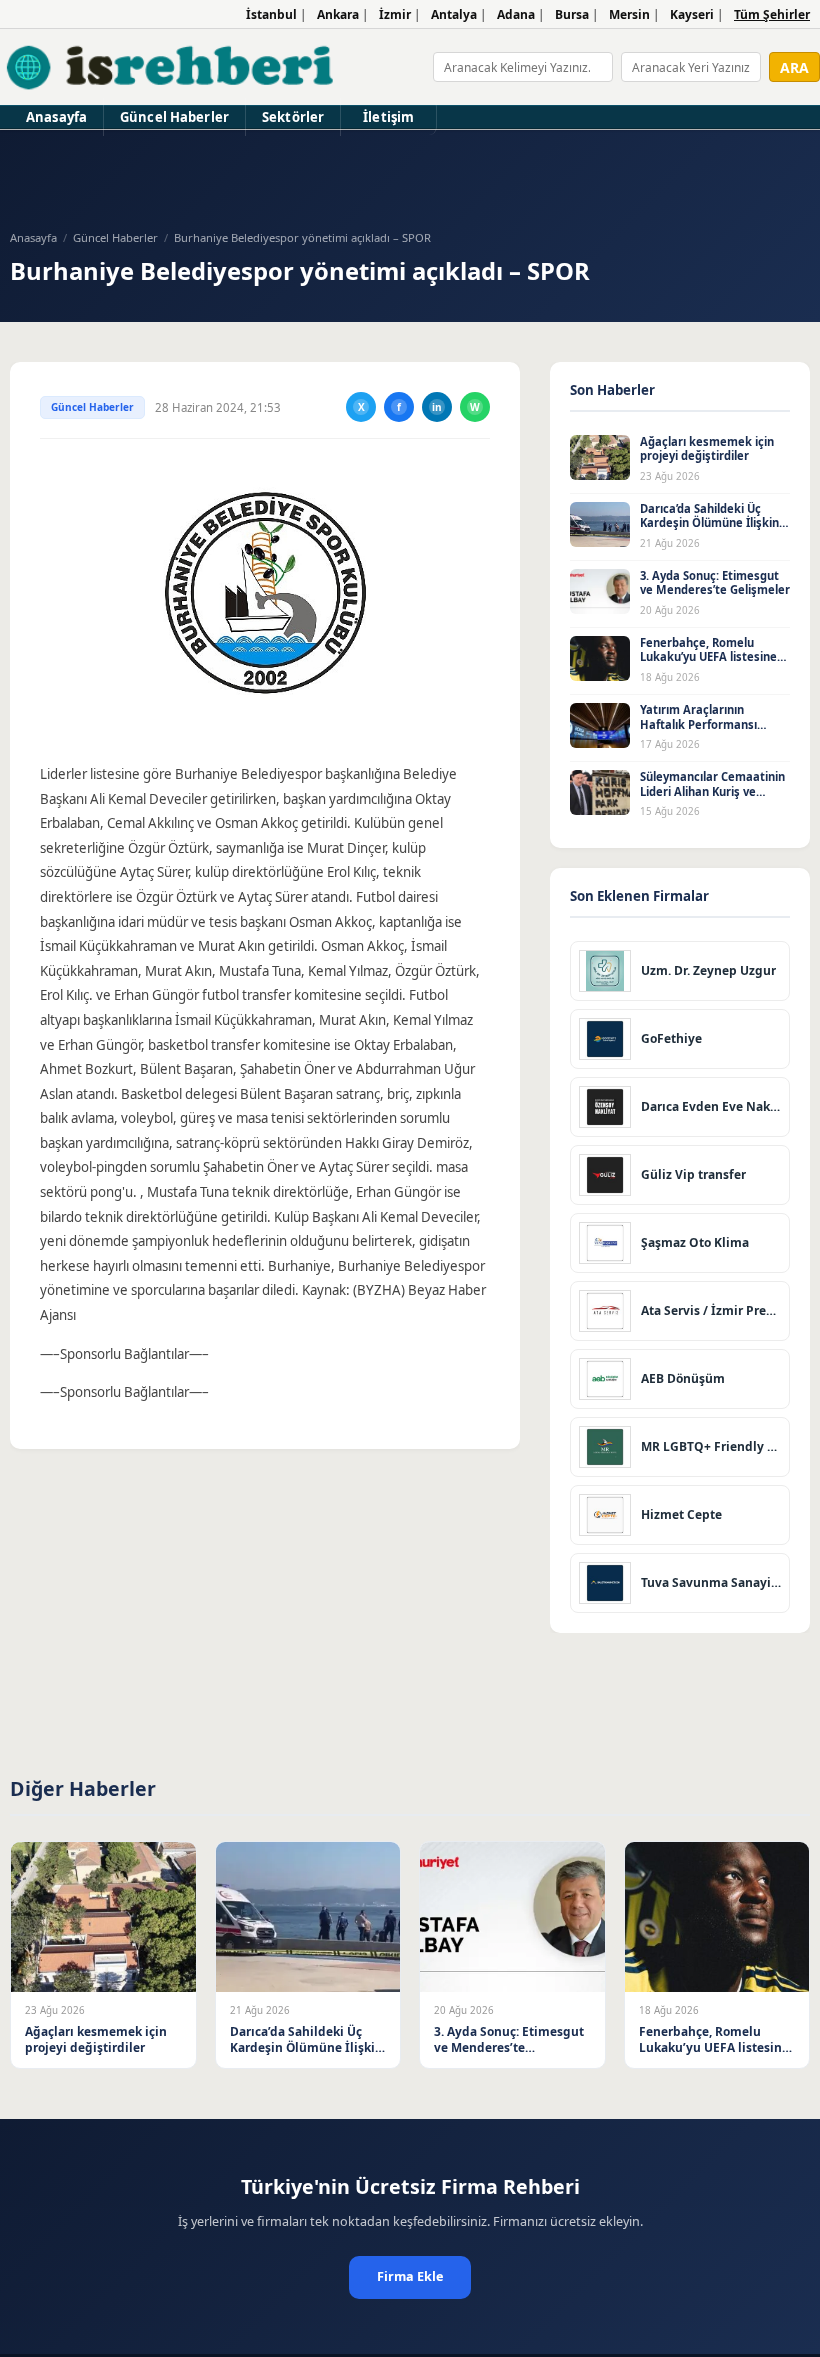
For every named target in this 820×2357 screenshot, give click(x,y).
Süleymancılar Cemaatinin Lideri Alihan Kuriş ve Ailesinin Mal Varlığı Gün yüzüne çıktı (712, 798)
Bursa (572, 14)
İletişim (388, 117)
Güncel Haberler (174, 117)
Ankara (338, 14)
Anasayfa (56, 117)
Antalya (454, 14)
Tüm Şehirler (772, 14)
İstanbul (271, 14)
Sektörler (293, 117)
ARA (794, 67)
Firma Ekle (410, 2276)
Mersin (629, 14)
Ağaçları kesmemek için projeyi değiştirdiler (707, 449)
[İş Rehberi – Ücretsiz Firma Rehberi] (171, 67)
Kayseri (692, 14)
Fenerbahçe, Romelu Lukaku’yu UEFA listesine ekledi (708, 657)
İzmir (395, 14)
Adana (516, 14)
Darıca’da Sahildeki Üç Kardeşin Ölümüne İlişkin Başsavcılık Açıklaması (709, 523)
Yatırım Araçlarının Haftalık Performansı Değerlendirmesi (698, 724)
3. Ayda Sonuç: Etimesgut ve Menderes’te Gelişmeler (715, 583)
